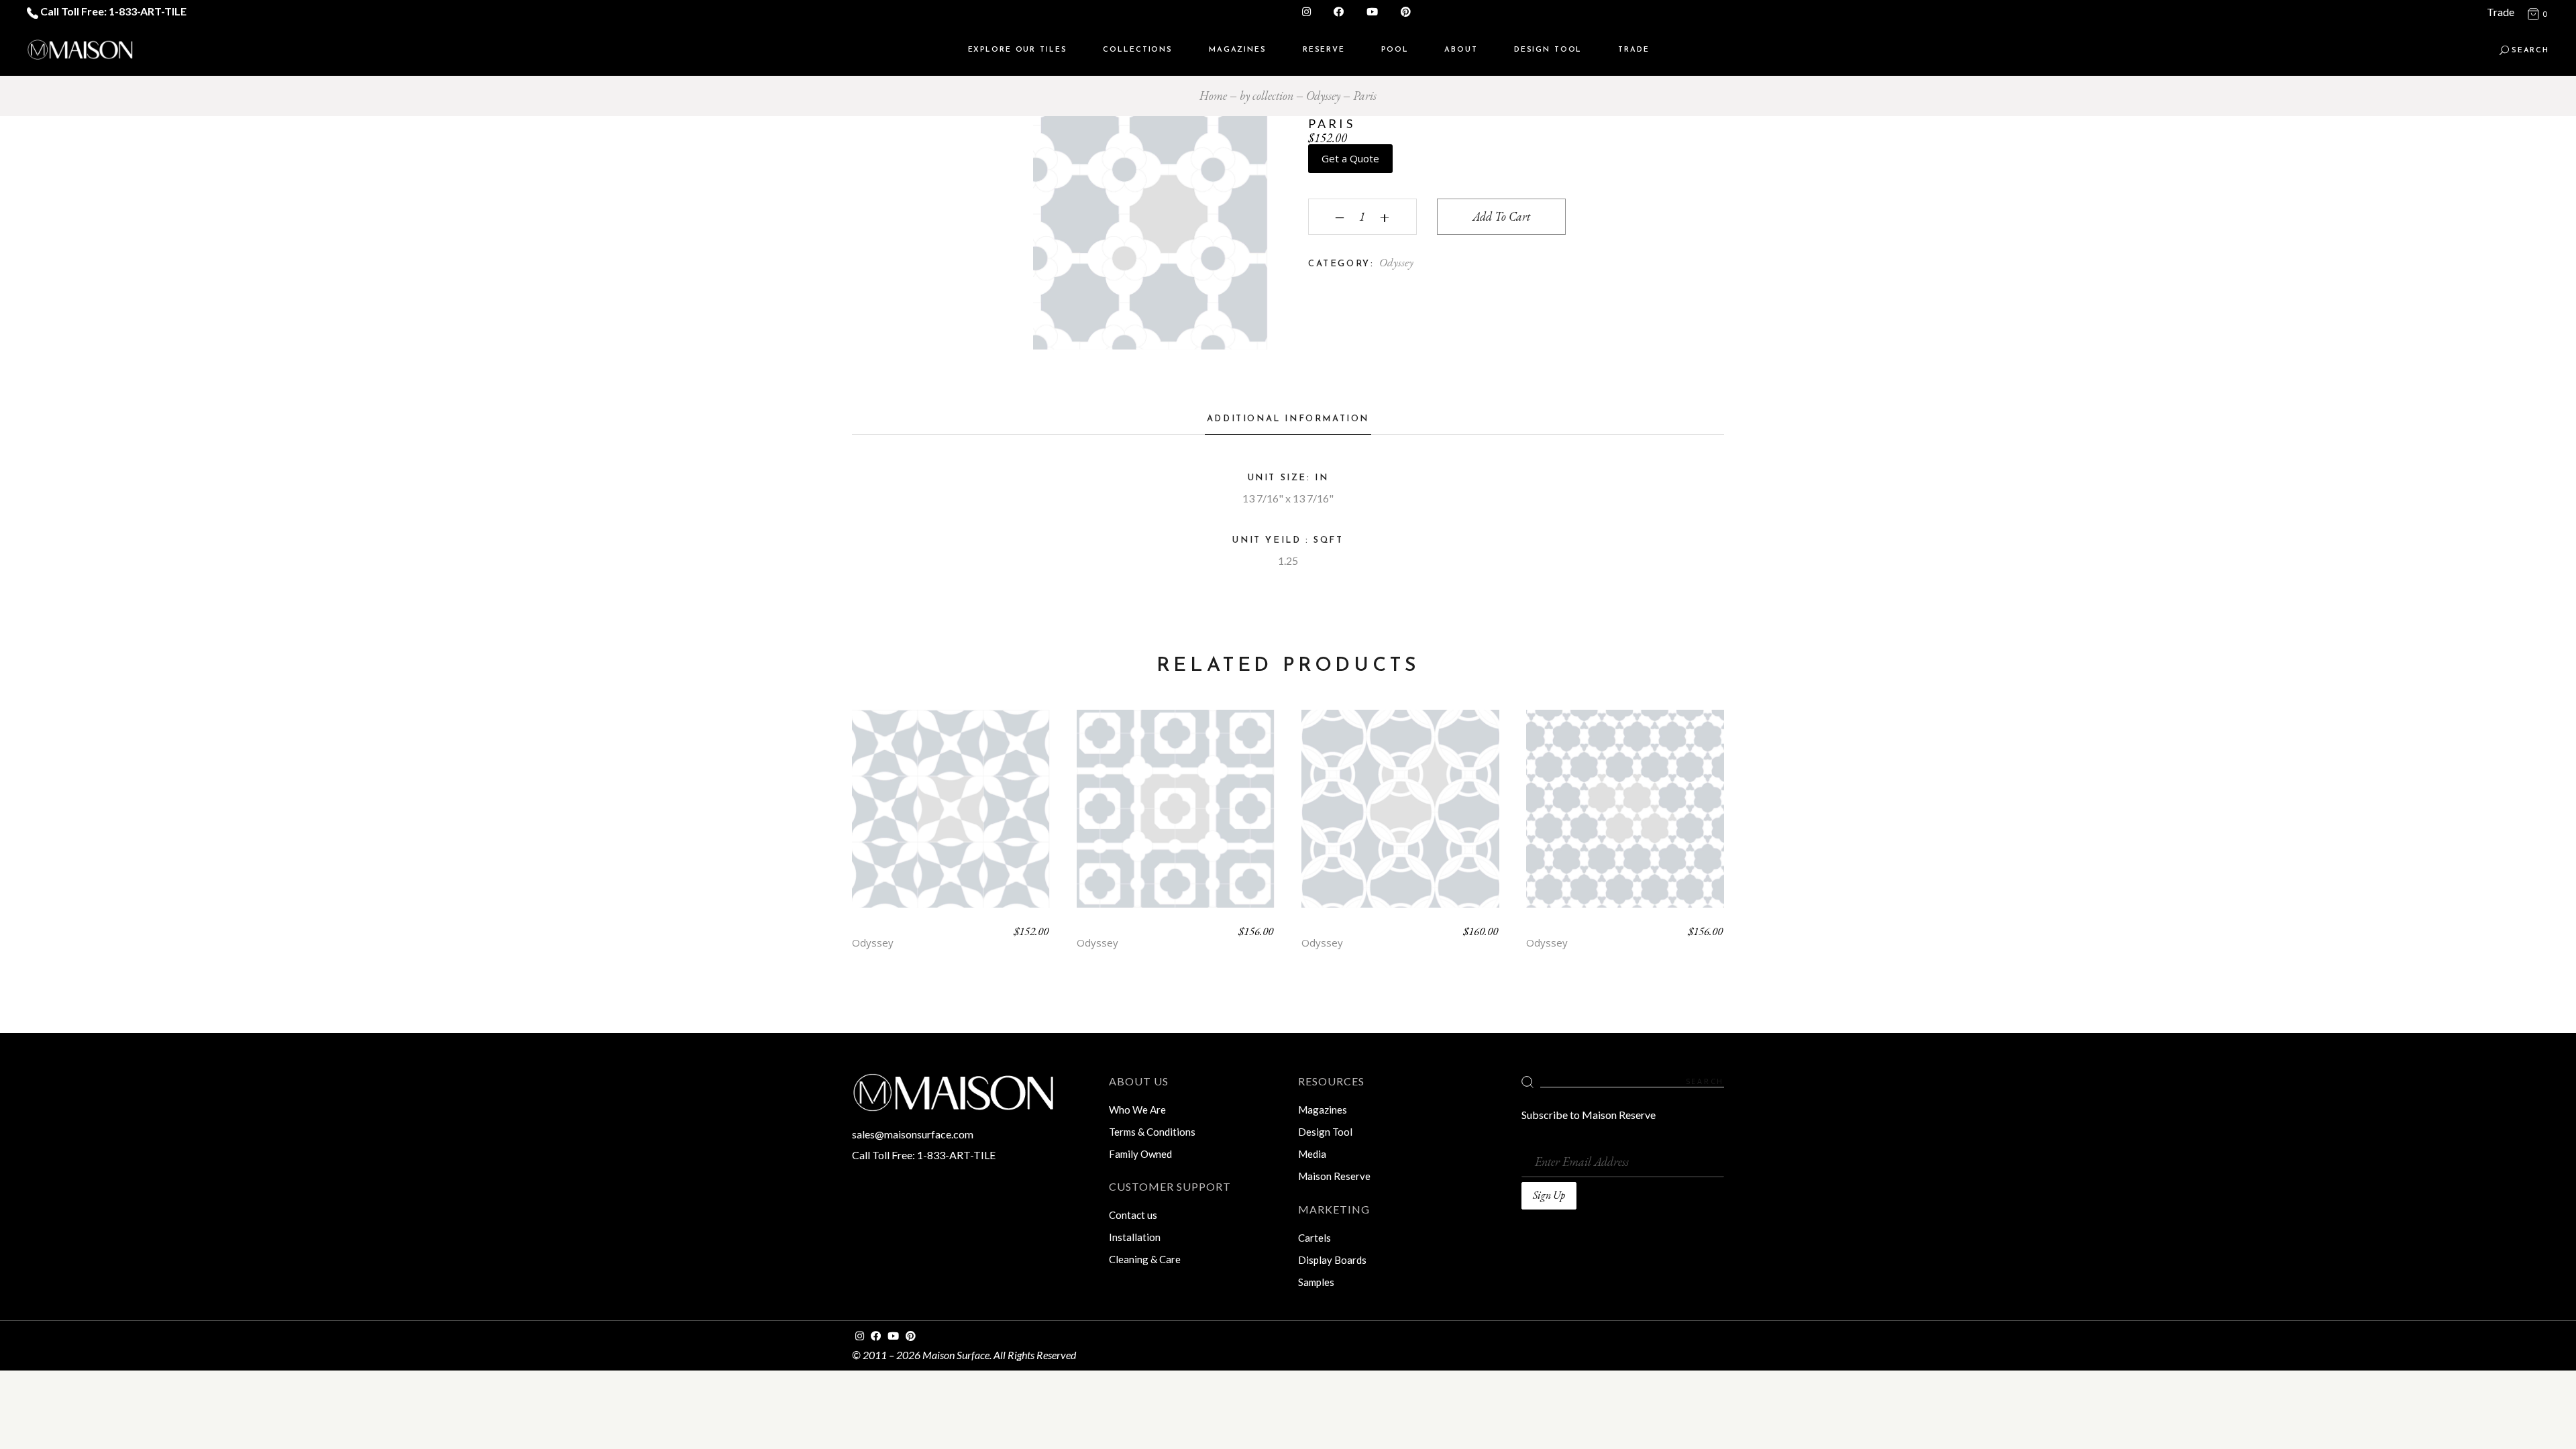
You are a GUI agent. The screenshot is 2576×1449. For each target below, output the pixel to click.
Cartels (1314, 1238)
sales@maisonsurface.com (913, 1134)
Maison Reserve (1334, 1176)
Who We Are (1137, 1110)
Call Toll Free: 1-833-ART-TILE (112, 11)
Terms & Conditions (1152, 1132)
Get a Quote (1350, 158)
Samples (1316, 1282)
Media (1312, 1154)
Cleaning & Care (1145, 1259)
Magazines (1323, 1110)
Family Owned (1140, 1154)
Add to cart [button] (951, 819)
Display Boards (1332, 1260)
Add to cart (1501, 216)
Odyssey (1396, 262)
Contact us (1133, 1215)
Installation (1135, 1237)
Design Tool (1325, 1132)
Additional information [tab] (1288, 419)
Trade (2501, 12)
